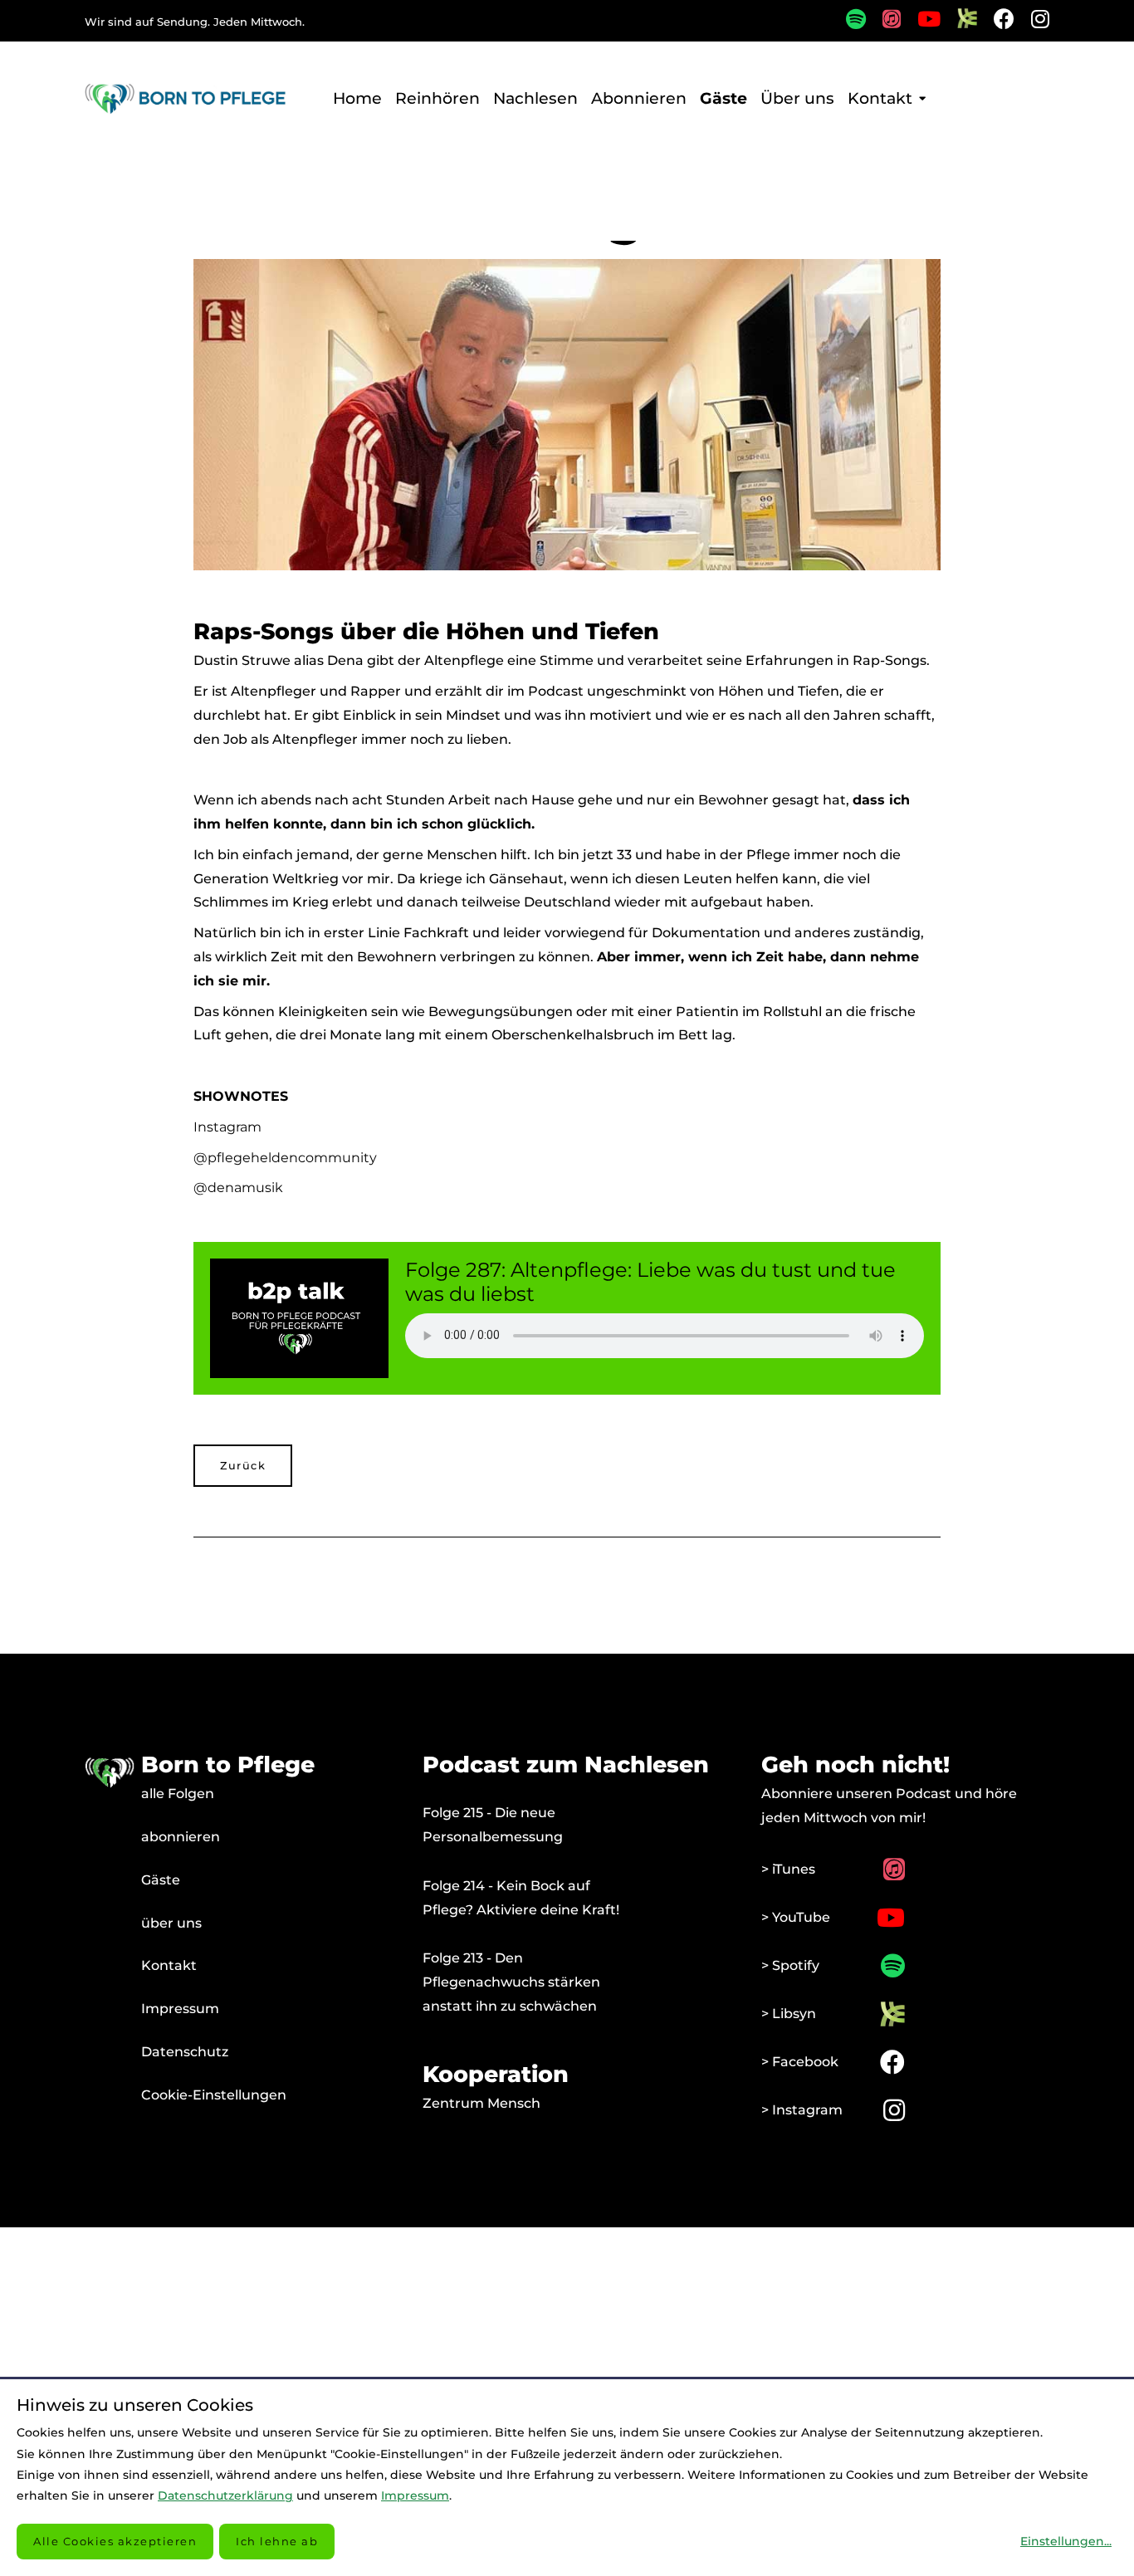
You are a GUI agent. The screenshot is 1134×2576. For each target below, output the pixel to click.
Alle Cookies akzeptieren (115, 2541)
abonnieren (181, 1837)
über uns (171, 1923)
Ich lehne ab (277, 2541)
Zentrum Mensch (481, 2103)
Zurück (243, 1466)
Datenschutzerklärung (225, 2495)
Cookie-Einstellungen (214, 2095)
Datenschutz (185, 2052)
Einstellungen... (1066, 2541)
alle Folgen (178, 1794)
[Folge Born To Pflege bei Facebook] (996, 22)
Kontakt (169, 1965)
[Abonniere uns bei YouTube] (921, 22)
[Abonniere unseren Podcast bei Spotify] (848, 22)
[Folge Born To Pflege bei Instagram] (1032, 22)
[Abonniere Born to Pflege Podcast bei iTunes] (883, 22)
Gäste (161, 1880)
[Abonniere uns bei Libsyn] (959, 24)
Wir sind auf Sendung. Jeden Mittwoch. (195, 22)
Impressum (180, 2009)
